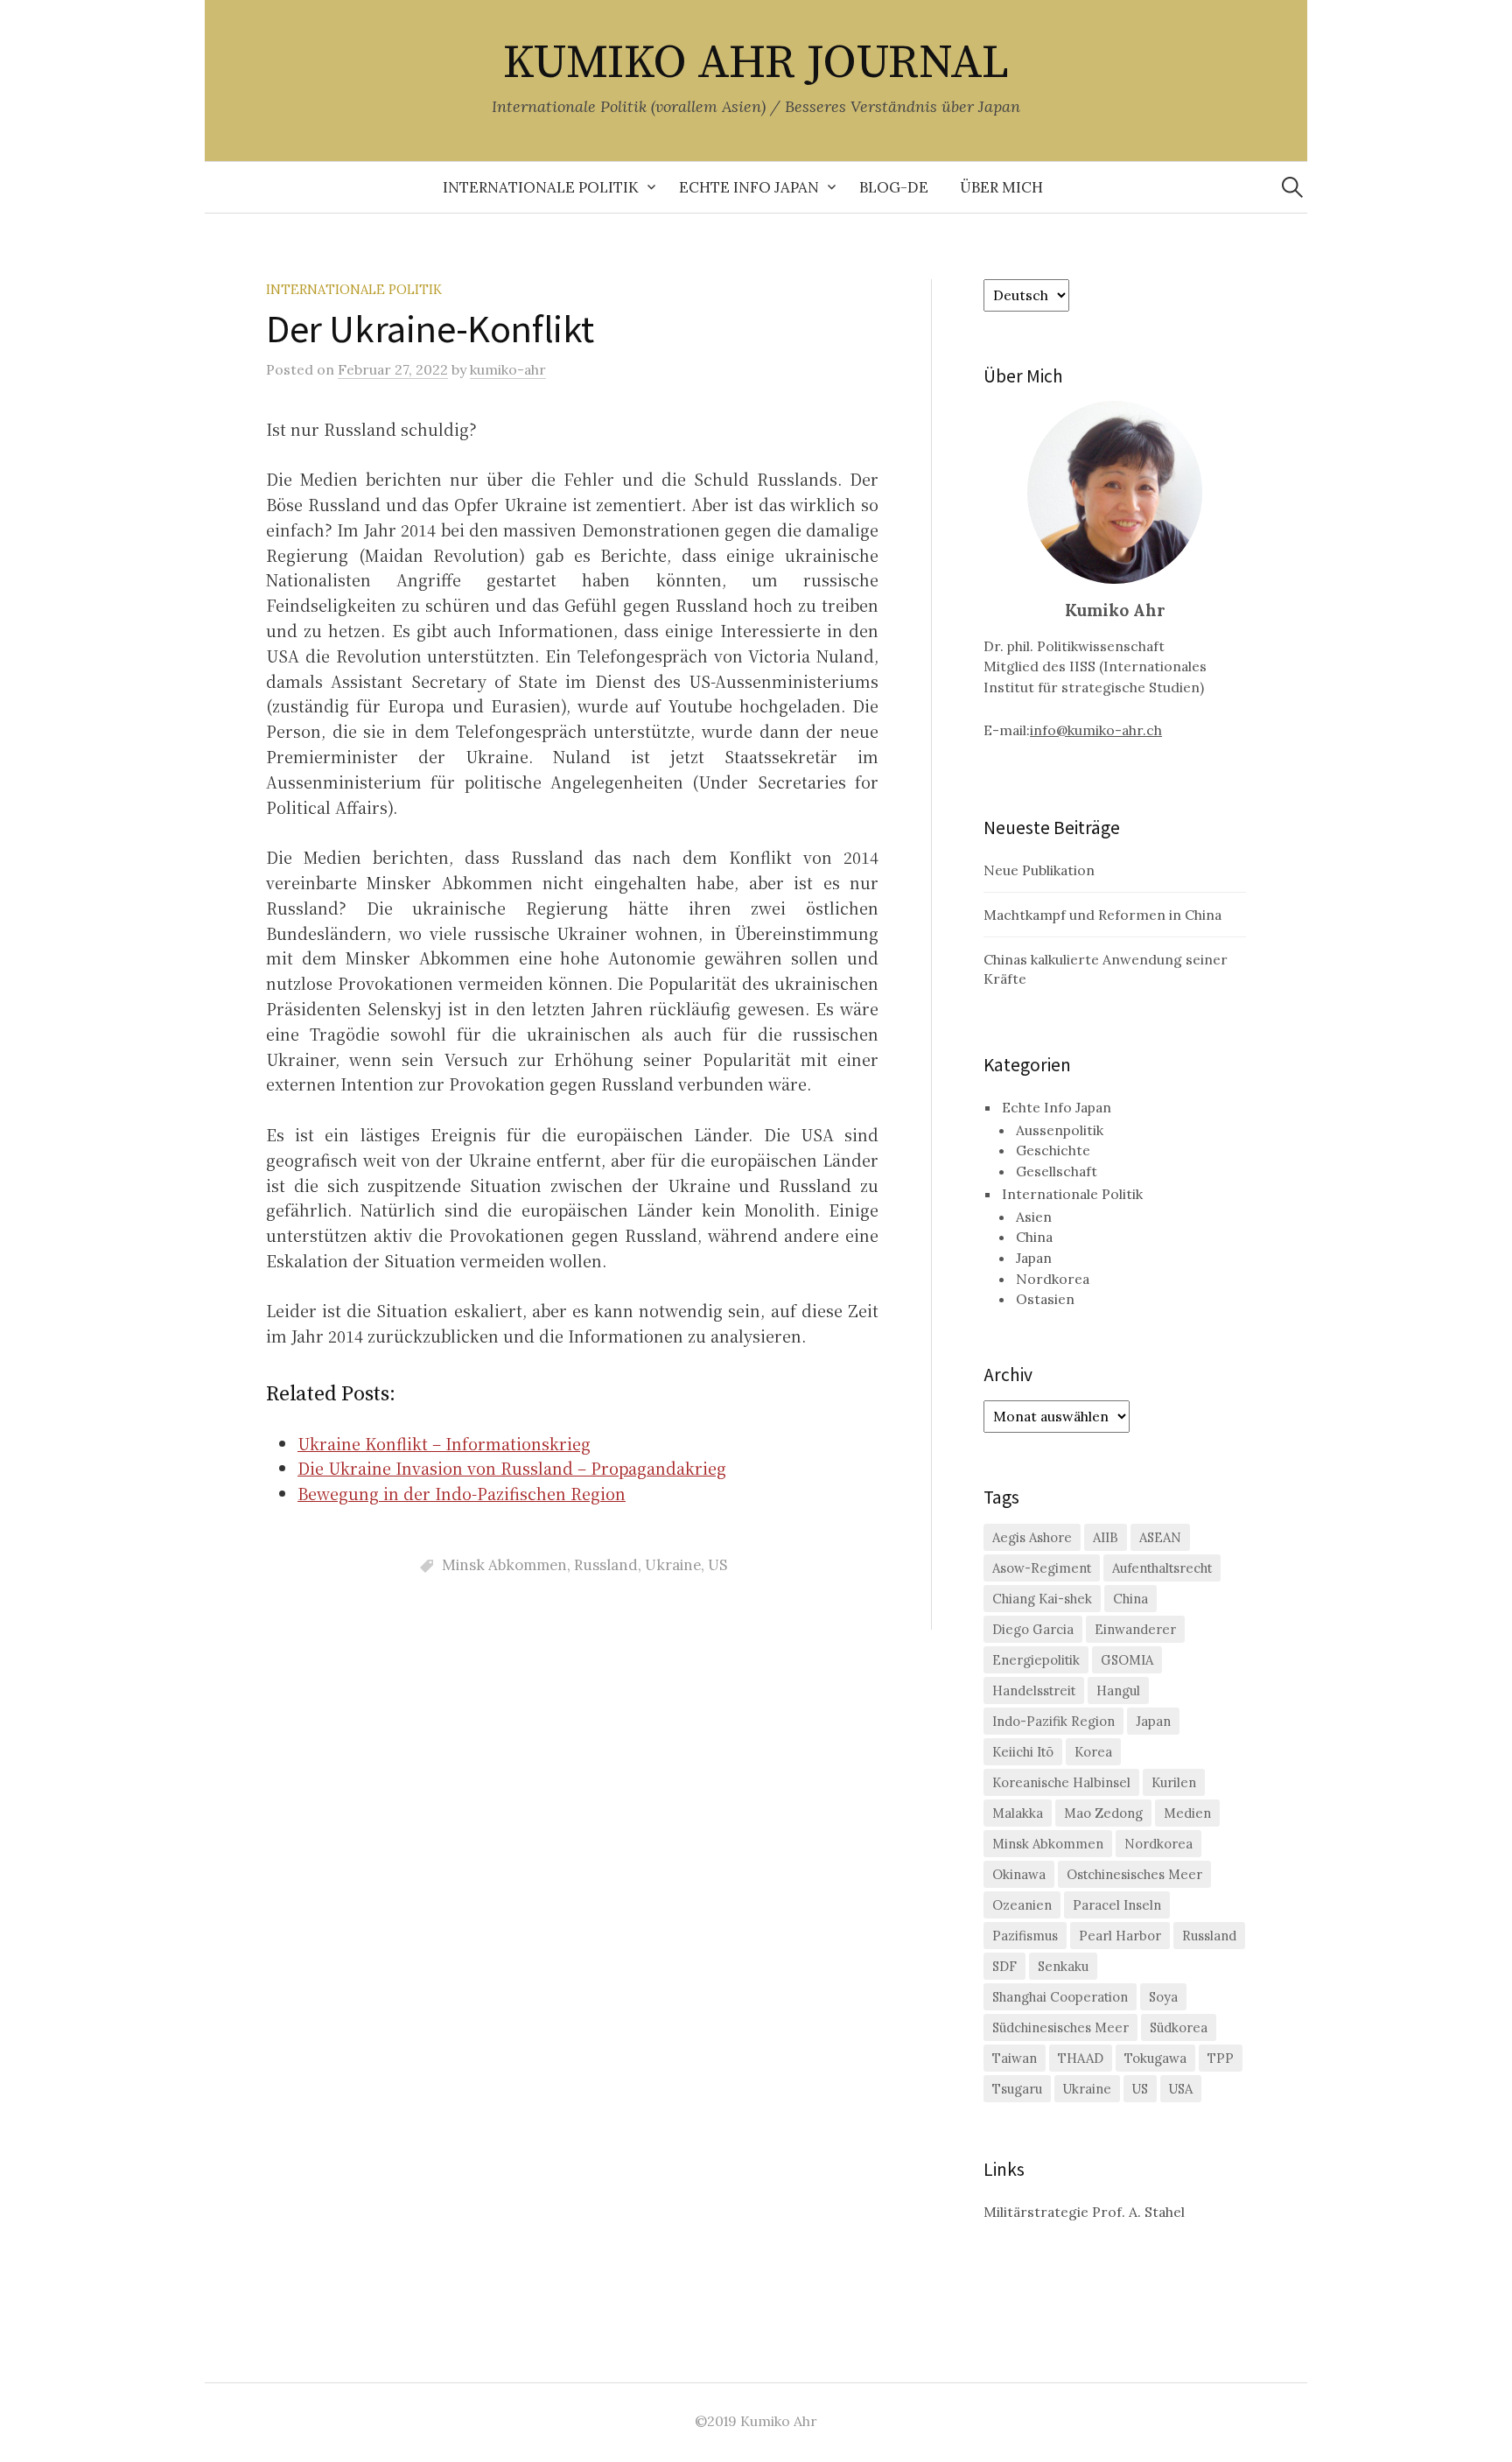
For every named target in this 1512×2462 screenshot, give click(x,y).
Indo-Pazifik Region (1053, 1721)
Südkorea (1179, 2027)
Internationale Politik (541, 187)
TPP (1221, 2058)
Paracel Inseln (1117, 1905)
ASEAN (1160, 1537)
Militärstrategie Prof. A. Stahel (1084, 2212)
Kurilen (1174, 1782)
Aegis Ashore (1032, 1537)
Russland (606, 1565)
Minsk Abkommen (504, 1565)
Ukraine (673, 1565)
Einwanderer (1135, 1629)
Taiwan (1015, 2058)
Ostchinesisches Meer (1134, 1874)
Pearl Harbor (1120, 1936)
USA (1181, 2089)
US (717, 1565)
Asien (1034, 1217)
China (1034, 1237)
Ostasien (1045, 1299)
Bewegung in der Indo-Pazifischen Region (462, 1493)
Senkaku (1063, 1966)
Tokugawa (1155, 2058)
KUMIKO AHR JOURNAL (756, 63)
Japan (1034, 1258)
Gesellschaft (1057, 1171)
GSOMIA (1127, 1660)
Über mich (1001, 187)
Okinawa (1019, 1874)
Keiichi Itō (1023, 1752)
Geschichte (1053, 1150)
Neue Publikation (1039, 870)
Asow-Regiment (1042, 1568)
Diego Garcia (1033, 1629)
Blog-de (894, 187)
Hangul (1118, 1690)
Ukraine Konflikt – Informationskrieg (444, 1443)
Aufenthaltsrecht (1162, 1568)
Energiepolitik (1036, 1660)
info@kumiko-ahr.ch (1096, 730)
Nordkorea (1053, 1279)
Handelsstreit (1034, 1690)
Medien (1187, 1813)
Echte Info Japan (749, 187)
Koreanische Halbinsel (1061, 1782)
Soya (1163, 1997)
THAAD (1081, 2058)
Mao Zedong (1103, 1813)
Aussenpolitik (1060, 1130)
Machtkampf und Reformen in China (1102, 915)
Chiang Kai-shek (1042, 1599)
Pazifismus (1025, 1936)
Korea (1093, 1752)
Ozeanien (1022, 1905)
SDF (1004, 1966)
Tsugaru (1017, 2089)
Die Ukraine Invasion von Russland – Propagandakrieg (512, 1468)
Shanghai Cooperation (1060, 1997)
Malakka (1018, 1813)
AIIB (1106, 1537)
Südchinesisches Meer (1060, 2027)
